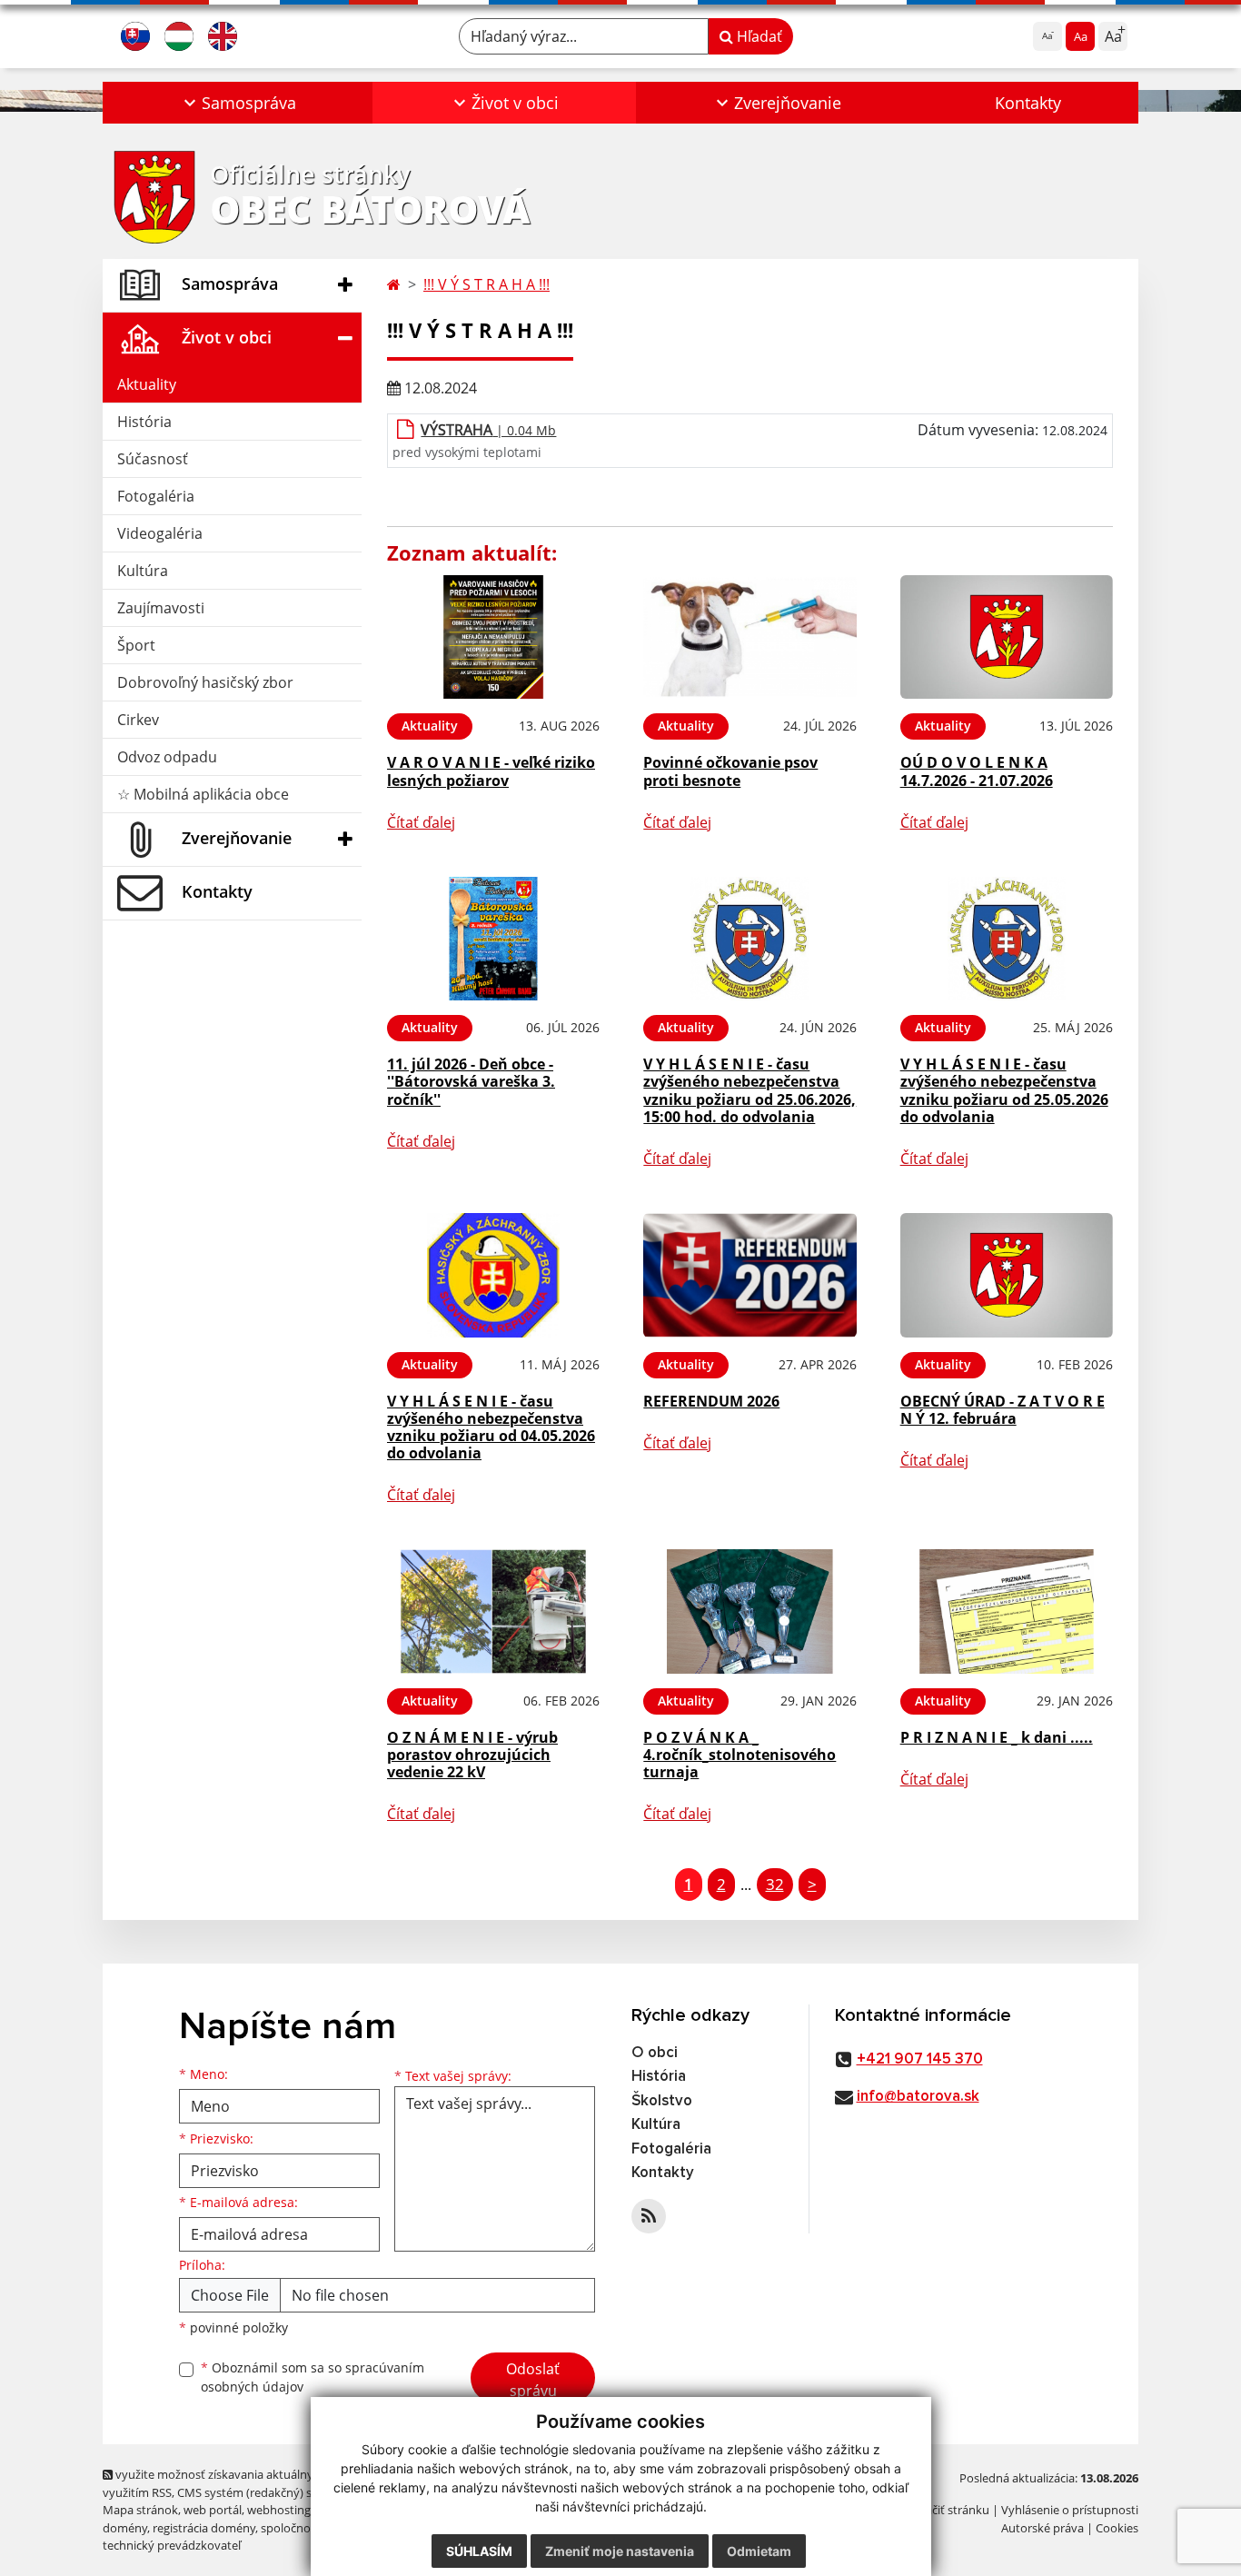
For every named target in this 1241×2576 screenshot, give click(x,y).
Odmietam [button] (759, 2551)
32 (775, 1884)
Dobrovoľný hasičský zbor (205, 682)
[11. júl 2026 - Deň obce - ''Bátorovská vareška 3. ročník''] (493, 939)
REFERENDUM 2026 (711, 1401)
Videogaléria (160, 533)
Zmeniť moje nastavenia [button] (620, 2551)
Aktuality (147, 384)
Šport (136, 645)
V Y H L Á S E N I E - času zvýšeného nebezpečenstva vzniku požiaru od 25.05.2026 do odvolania (1004, 1090)
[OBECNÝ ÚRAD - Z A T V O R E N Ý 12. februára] (1007, 1275)
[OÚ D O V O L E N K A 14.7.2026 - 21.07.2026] (1007, 637)
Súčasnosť (153, 459)
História (144, 422)
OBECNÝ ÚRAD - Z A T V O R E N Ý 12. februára (1003, 1410)
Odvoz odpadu (167, 757)
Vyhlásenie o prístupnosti (1070, 2510)
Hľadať (758, 36)
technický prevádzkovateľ (172, 2545)
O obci (655, 2053)
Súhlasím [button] (479, 2551)
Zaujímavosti (161, 608)
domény (125, 2528)
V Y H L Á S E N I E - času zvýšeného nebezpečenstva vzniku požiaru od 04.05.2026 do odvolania (491, 1427)
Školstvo (662, 2101)
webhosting (279, 2510)
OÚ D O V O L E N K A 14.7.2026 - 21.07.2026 (977, 771)
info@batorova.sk (918, 2097)
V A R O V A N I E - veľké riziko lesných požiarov (491, 771)
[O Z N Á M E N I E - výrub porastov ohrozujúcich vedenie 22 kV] (493, 1611)
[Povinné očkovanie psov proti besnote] (750, 637)
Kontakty (1028, 103)
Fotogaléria (156, 496)
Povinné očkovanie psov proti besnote (730, 771)
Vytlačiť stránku (947, 2510)
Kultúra (143, 571)
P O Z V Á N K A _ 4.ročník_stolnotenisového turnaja (740, 1755)
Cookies (1117, 2528)
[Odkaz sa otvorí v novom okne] (649, 2216)
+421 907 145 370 (920, 2059)
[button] (238, 103)
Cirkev (138, 720)
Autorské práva (1042, 2528)
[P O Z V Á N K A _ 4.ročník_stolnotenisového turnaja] (750, 1611)
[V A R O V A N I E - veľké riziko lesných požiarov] (493, 637)
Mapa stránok (140, 2510)
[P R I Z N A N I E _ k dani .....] (1007, 1611)
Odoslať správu (533, 2380)
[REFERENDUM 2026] (750, 1275)
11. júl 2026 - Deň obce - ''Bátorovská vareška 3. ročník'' (471, 1081)
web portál (213, 2510)
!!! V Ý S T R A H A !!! (486, 284)
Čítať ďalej (421, 822)
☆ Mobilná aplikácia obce (203, 794)
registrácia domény (204, 2528)
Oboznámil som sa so (313, 2377)
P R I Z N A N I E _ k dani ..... (997, 1737)
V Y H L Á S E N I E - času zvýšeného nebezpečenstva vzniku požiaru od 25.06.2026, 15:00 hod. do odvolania (750, 1090)
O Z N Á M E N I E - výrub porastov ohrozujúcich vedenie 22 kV (472, 1755)
